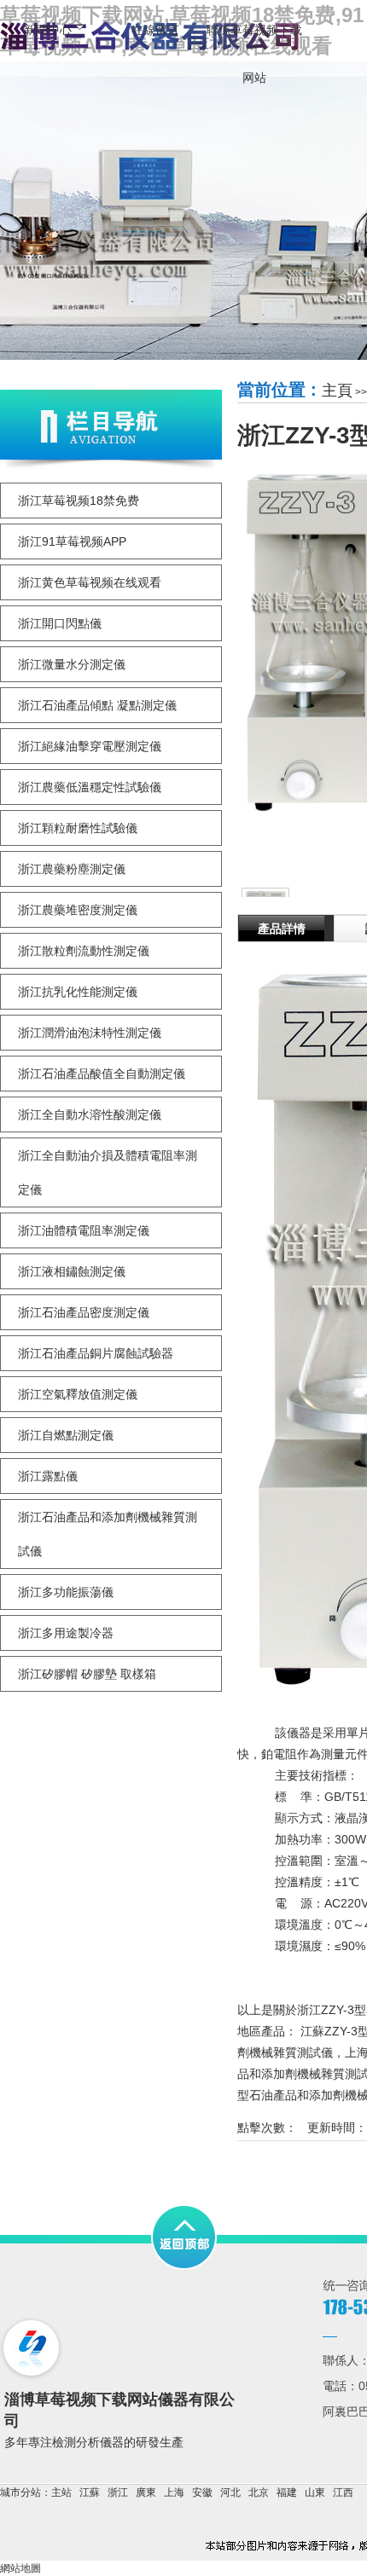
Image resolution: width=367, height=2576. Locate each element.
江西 (343, 2492)
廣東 (146, 2492)
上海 (174, 2492)
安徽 (202, 2492)
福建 (287, 2492)
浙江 (118, 2492)
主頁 (337, 391)
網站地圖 (20, 2568)
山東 (315, 2492)
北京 (259, 2492)
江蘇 (90, 2492)
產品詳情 (282, 929)
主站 (61, 2492)
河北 (230, 2492)
